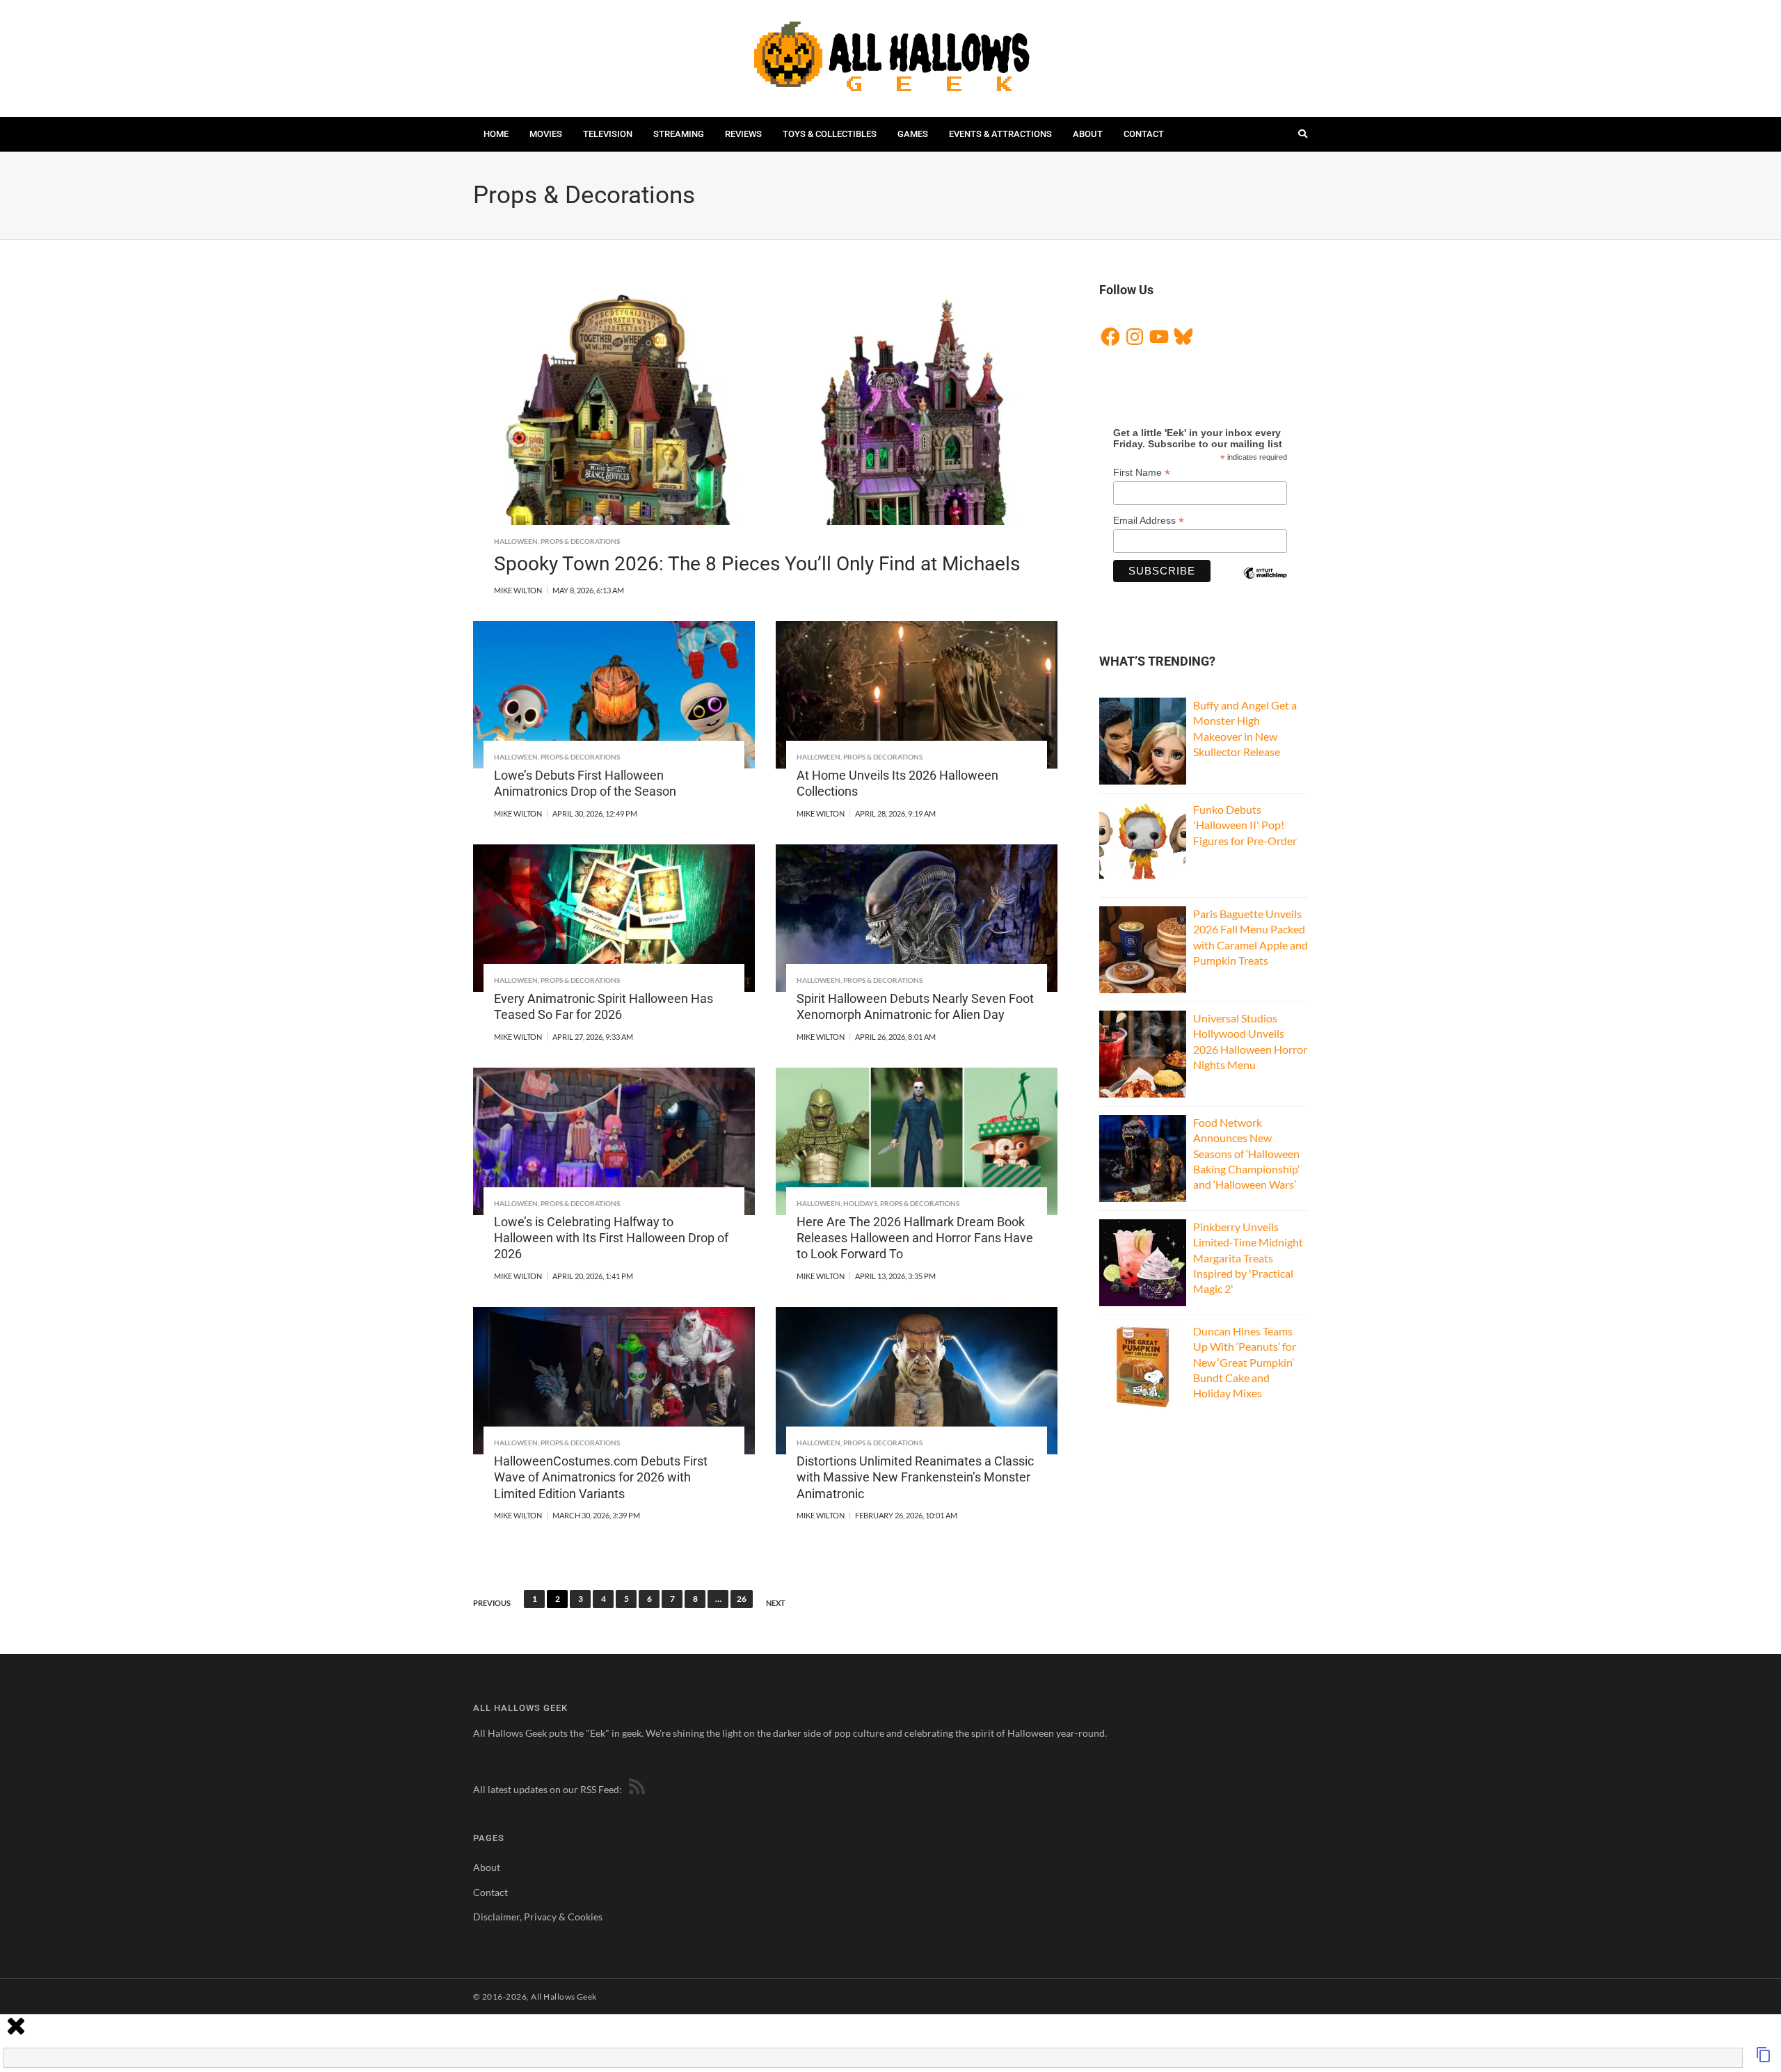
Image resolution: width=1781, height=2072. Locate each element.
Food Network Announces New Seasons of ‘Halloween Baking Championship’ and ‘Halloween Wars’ (1246, 1154)
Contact (1144, 134)
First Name (1142, 473)
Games (913, 134)
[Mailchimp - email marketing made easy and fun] (1265, 585)
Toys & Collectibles (830, 134)
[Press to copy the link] (1764, 2058)
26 (742, 1599)
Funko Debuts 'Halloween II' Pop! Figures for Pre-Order (1245, 825)
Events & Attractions (1000, 134)
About (1088, 134)
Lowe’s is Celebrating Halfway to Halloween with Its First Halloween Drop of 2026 (611, 1238)
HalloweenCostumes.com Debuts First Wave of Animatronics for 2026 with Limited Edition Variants (601, 1477)
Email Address (1149, 521)
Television (608, 134)
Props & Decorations (580, 541)
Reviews (743, 134)
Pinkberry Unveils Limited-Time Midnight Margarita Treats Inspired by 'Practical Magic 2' (1248, 1258)
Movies (546, 134)
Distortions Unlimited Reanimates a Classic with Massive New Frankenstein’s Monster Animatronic (915, 1477)
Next (776, 1603)
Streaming (679, 134)
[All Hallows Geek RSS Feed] (634, 1789)
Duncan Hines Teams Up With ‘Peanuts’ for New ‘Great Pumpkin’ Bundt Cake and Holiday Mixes (1245, 1362)
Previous (492, 1603)
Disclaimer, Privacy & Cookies (538, 1917)
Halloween (516, 541)
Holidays (860, 1203)
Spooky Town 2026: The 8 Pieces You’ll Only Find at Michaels (757, 564)
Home (496, 134)
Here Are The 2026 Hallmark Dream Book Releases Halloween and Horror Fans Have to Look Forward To (915, 1238)
